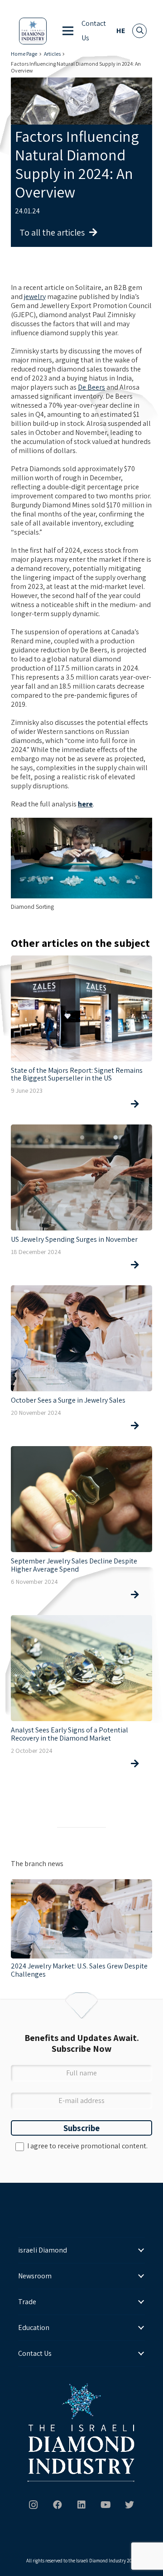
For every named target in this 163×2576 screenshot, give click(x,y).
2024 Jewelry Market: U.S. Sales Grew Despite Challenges (79, 1970)
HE (121, 31)
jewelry (35, 297)
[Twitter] (129, 2505)
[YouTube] (105, 2505)
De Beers (91, 387)
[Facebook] (58, 2505)
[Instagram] (34, 2505)
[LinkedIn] (81, 2505)
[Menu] (68, 31)
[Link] (33, 31)
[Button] (77, 1104)
